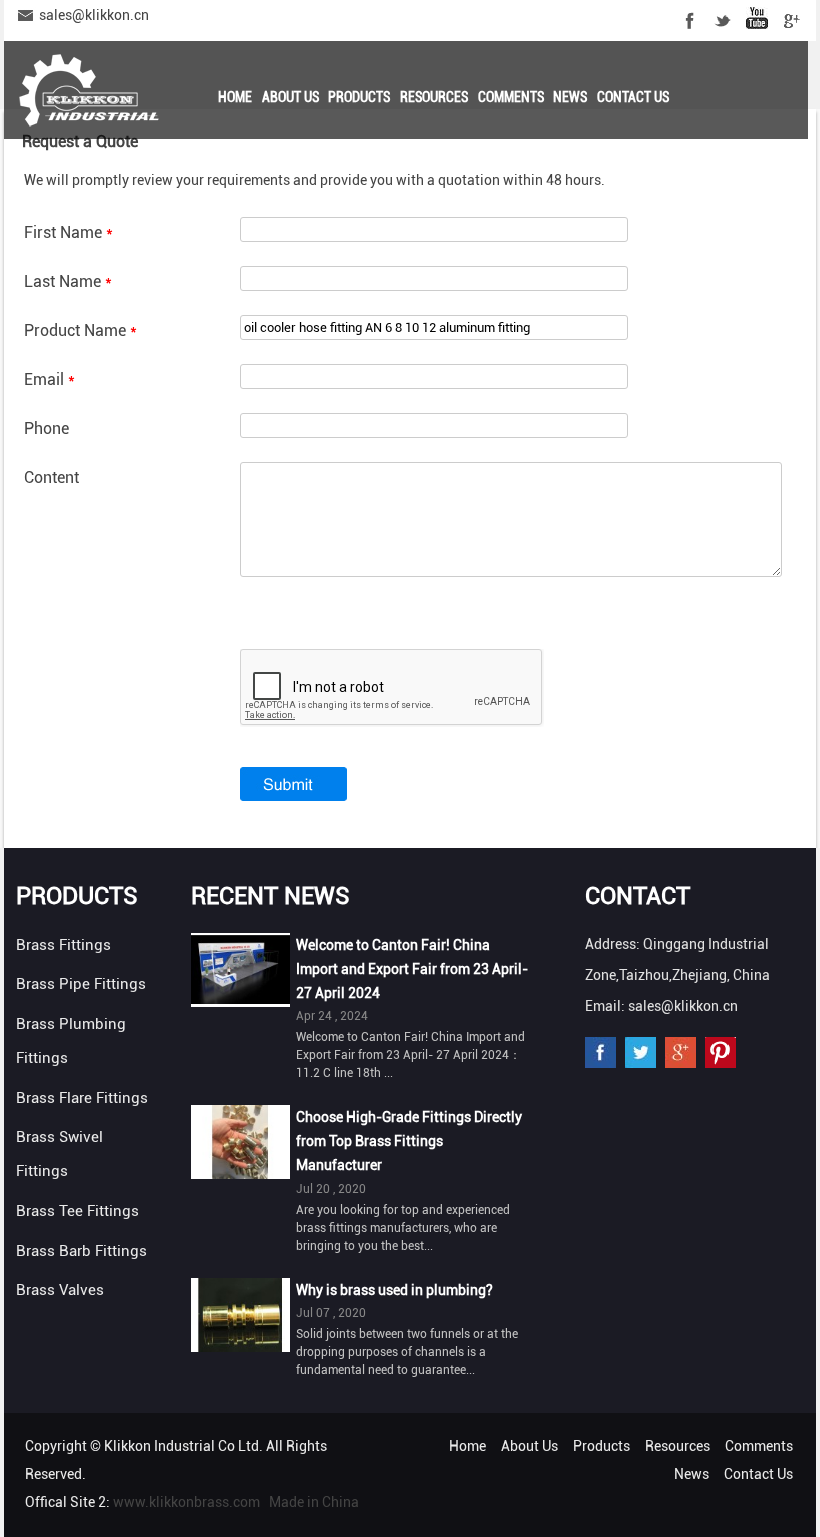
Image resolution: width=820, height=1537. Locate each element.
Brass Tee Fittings (77, 1211)
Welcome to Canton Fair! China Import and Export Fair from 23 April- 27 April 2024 (412, 969)
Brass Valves (60, 1290)
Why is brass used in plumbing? (394, 1290)
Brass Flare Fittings (82, 1098)
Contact (637, 896)
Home (235, 97)
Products (359, 97)
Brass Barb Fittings (81, 1251)
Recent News (270, 896)
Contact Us (633, 97)
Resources (434, 97)
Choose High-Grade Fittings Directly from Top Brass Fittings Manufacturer (409, 1141)
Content (51, 477)
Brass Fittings (63, 945)
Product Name (80, 330)
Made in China (314, 1502)
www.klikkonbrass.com (186, 1502)
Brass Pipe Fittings (81, 984)
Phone (46, 428)
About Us (290, 97)
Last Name (68, 281)
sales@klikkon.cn (94, 15)
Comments (511, 97)
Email (49, 379)
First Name (68, 232)
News (570, 97)
